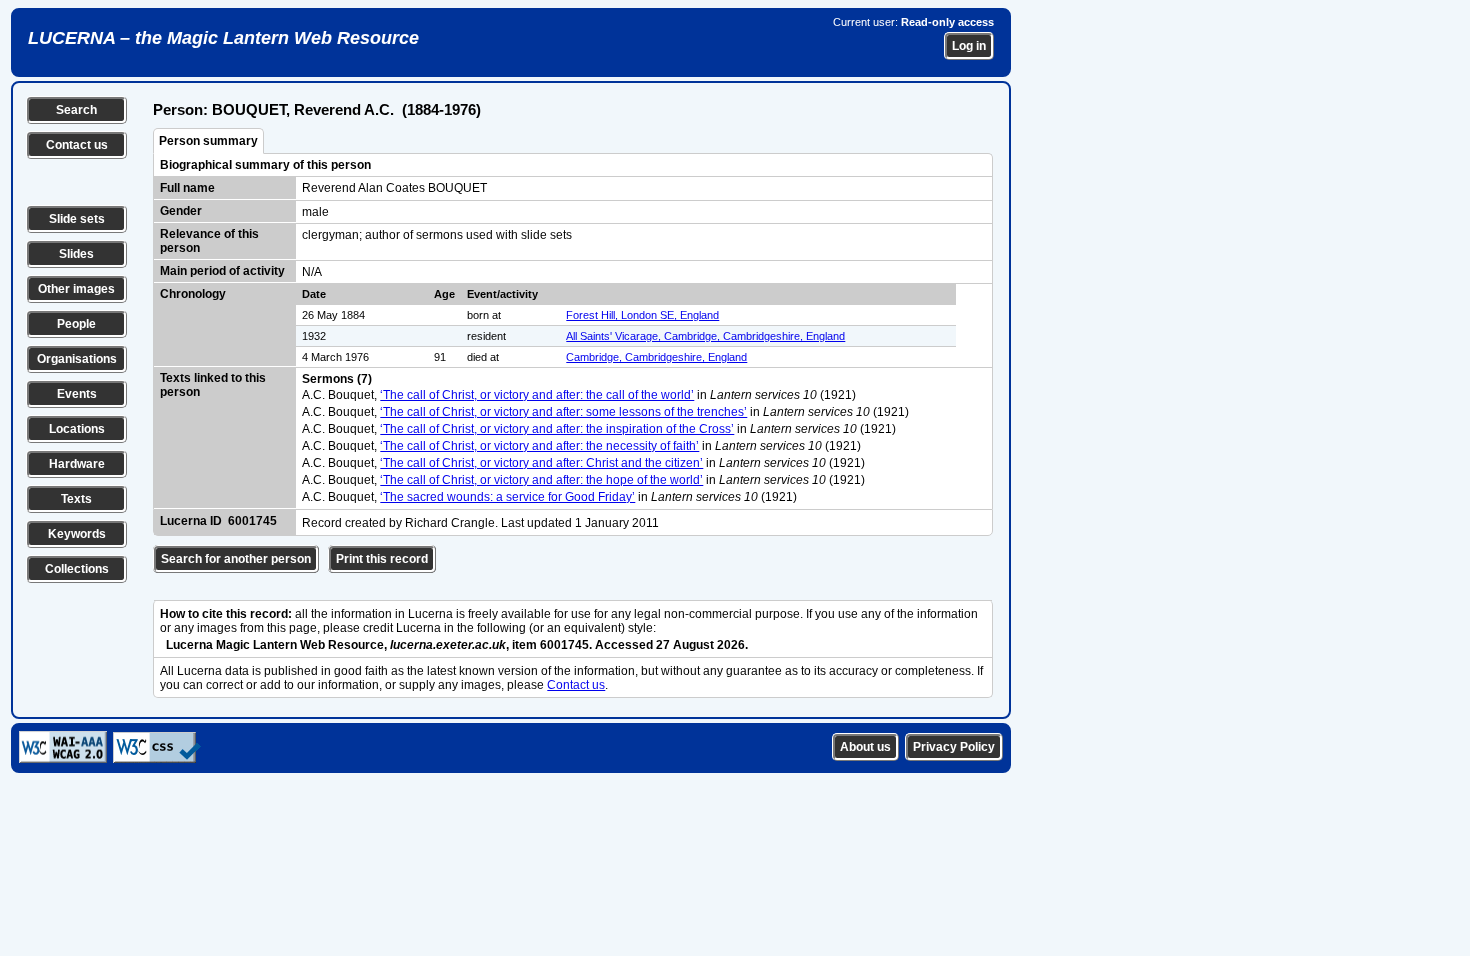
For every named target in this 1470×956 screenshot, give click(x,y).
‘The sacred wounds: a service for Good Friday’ (507, 497)
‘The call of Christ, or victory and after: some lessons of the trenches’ (563, 412)
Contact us (77, 145)
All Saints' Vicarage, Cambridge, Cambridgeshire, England (705, 336)
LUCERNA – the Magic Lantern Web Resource (223, 38)
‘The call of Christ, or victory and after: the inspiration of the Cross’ (557, 429)
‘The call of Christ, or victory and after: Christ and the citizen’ (541, 463)
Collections (77, 569)
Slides (76, 254)
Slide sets (77, 219)
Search (76, 110)
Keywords (77, 534)
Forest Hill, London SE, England (642, 315)
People (76, 324)
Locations (77, 429)
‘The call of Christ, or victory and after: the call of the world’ (537, 395)
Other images (76, 289)
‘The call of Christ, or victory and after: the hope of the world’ (541, 480)
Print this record (382, 559)
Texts (76, 499)
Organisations (77, 359)
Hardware (77, 464)
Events (77, 394)
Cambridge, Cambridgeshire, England (656, 357)
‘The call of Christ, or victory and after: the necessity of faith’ (539, 446)
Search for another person (236, 559)
